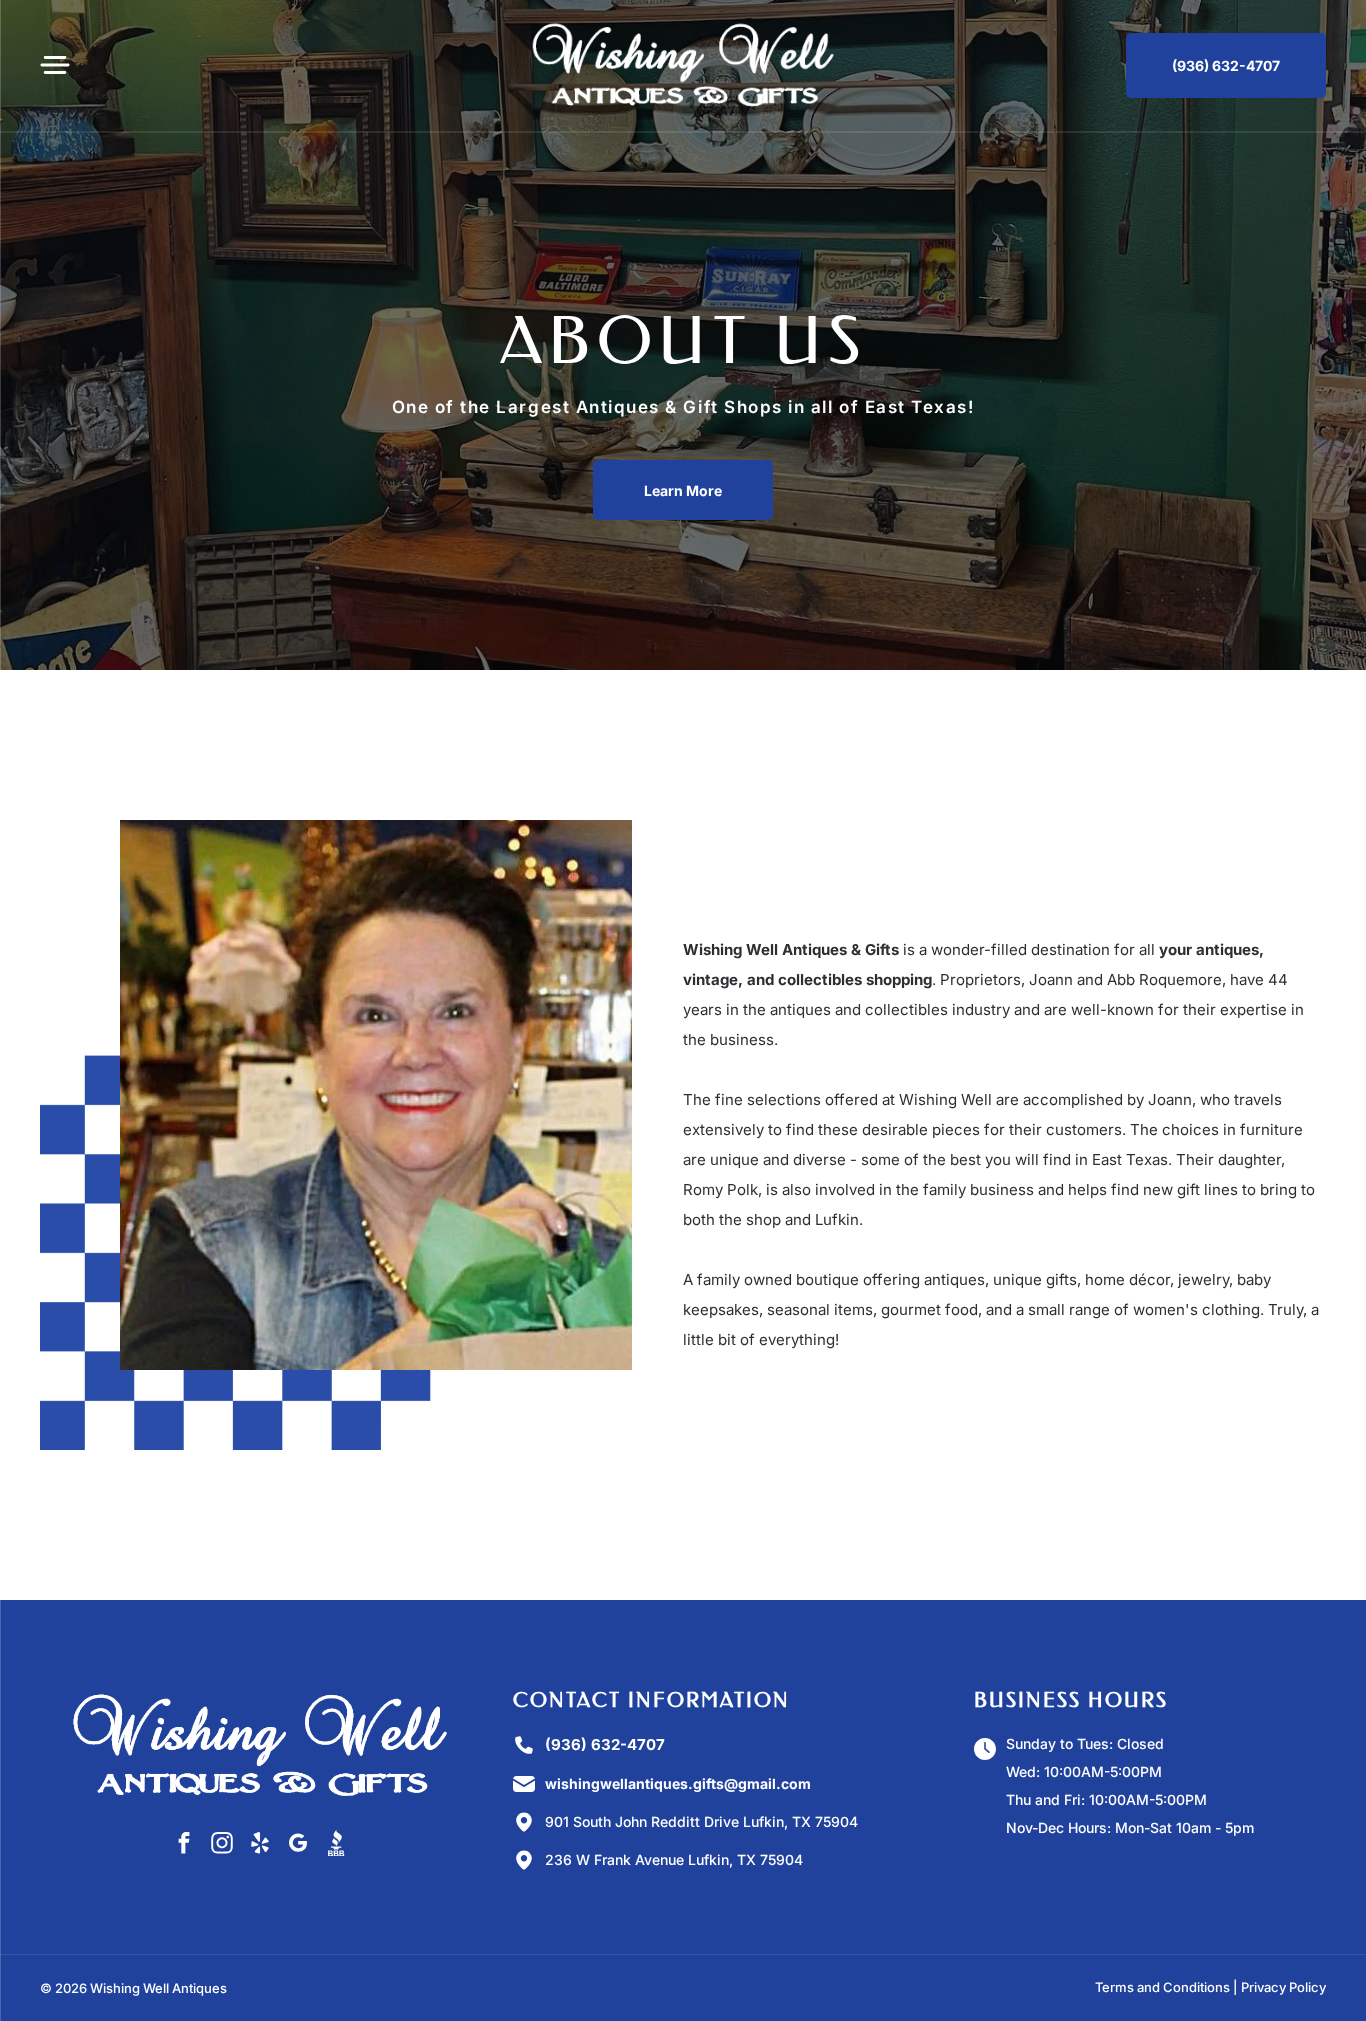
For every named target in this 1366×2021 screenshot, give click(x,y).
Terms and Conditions (1162, 1987)
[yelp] (259, 1845)
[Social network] (335, 1845)
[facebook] (183, 1845)
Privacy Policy (1283, 1987)
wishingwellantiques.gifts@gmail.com (678, 1783)
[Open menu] (55, 65)
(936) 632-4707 (605, 1744)
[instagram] (221, 1845)
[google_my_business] (297, 1845)
